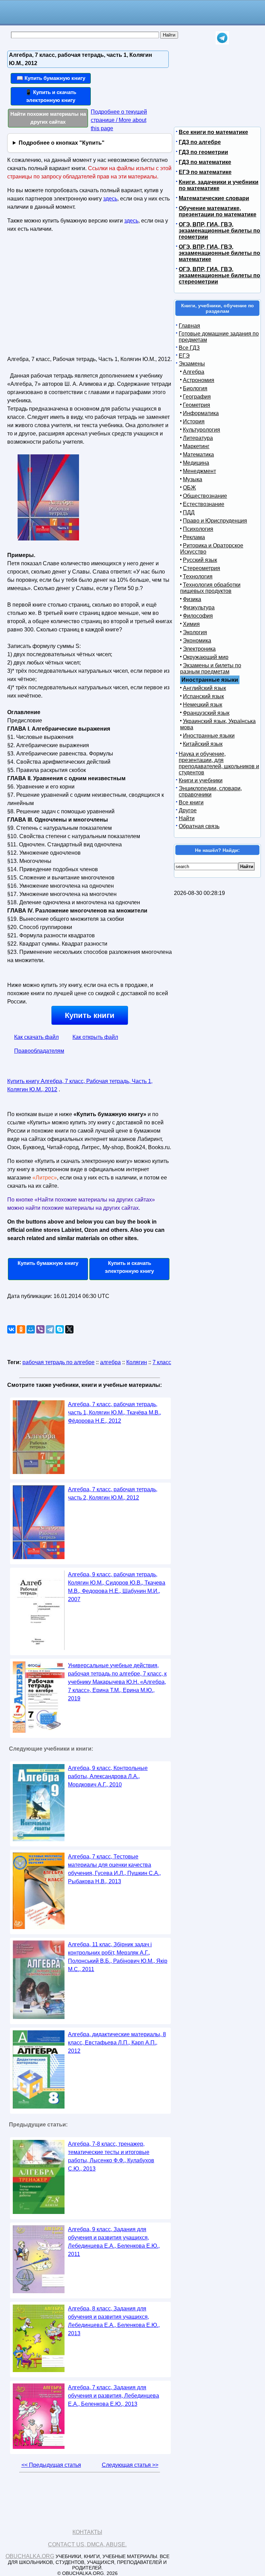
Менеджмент (199, 471)
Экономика (197, 641)
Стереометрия (202, 568)
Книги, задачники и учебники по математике (219, 185)
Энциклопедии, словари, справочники (210, 791)
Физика (192, 599)
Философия (198, 616)
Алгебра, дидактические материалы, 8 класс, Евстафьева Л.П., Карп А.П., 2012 (117, 2043)
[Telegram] (50, 1329)
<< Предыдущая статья (51, 2465)
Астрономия (199, 380)
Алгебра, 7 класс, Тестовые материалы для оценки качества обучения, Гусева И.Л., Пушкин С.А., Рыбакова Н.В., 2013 (114, 1869)
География (197, 397)
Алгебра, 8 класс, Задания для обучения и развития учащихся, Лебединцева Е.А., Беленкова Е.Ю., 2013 (114, 2321)
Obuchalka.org (30, 2556)
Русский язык (200, 560)
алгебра (110, 1362)
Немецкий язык (203, 705)
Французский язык (206, 713)
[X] (69, 1329)
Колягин (137, 1362)
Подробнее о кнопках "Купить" (62, 143)
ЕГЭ (184, 356)
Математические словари (214, 198)
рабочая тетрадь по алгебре (58, 1362)
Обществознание (205, 496)
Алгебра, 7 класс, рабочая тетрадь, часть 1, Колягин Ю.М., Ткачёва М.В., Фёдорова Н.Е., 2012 (115, 1413)
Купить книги (90, 1015)
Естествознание (204, 504)
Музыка (193, 479)
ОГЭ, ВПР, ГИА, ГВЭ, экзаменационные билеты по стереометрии (219, 275)
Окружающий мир (206, 657)
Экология (195, 632)
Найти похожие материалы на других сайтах (48, 118)
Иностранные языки (209, 736)
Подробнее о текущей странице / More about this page (119, 120)
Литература (198, 438)
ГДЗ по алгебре (200, 142)
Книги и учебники (201, 780)
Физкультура (199, 607)
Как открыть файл (95, 1037)
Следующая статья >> (130, 2465)
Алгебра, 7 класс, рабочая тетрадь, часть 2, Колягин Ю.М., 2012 (113, 1493)
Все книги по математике (213, 132)
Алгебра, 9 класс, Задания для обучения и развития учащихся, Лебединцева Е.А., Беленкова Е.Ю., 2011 (114, 2242)
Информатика (201, 413)
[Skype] (60, 1329)
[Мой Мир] (31, 1329)
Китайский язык (203, 744)
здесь (110, 199)
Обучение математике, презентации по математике (218, 211)
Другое (188, 810)
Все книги (191, 802)
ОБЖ (189, 488)
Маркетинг (196, 446)
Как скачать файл (36, 1037)
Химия (191, 624)
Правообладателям (39, 1051)
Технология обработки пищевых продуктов (210, 588)
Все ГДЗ (189, 348)
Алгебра (194, 372)
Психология (198, 529)
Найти (187, 818)
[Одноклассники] (21, 1329)
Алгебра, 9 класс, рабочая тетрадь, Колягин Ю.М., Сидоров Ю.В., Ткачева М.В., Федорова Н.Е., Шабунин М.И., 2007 (117, 1587)
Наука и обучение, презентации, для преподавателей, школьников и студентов (219, 763)
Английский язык (204, 688)
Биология (195, 388)
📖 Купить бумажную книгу (51, 78)
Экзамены (192, 364)
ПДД (189, 512)
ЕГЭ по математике (205, 172)
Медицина (196, 463)
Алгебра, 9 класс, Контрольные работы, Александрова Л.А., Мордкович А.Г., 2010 (108, 1776)
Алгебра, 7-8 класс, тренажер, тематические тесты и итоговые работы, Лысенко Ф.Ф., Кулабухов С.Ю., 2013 (111, 2156)
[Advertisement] (67, 297)
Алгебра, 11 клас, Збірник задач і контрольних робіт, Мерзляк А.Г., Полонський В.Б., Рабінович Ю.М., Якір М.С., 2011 (118, 1957)
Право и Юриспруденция (215, 521)
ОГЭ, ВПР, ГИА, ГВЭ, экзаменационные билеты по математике (219, 253)
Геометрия (197, 405)
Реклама (194, 537)
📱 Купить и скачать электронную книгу (51, 96)
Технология (198, 576)
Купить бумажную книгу (48, 1263)
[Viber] (40, 1329)
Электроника (199, 649)
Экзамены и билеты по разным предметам (211, 668)
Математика (198, 455)
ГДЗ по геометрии (203, 152)
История (194, 421)
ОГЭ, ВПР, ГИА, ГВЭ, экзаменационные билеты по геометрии (219, 231)
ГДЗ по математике (205, 162)
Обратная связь (199, 826)
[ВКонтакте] (11, 1329)
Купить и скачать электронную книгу (129, 1267)
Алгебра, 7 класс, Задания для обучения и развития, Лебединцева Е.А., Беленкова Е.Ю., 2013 (114, 2396)
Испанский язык (203, 696)
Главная (189, 326)
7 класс (162, 1362)
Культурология (202, 430)
